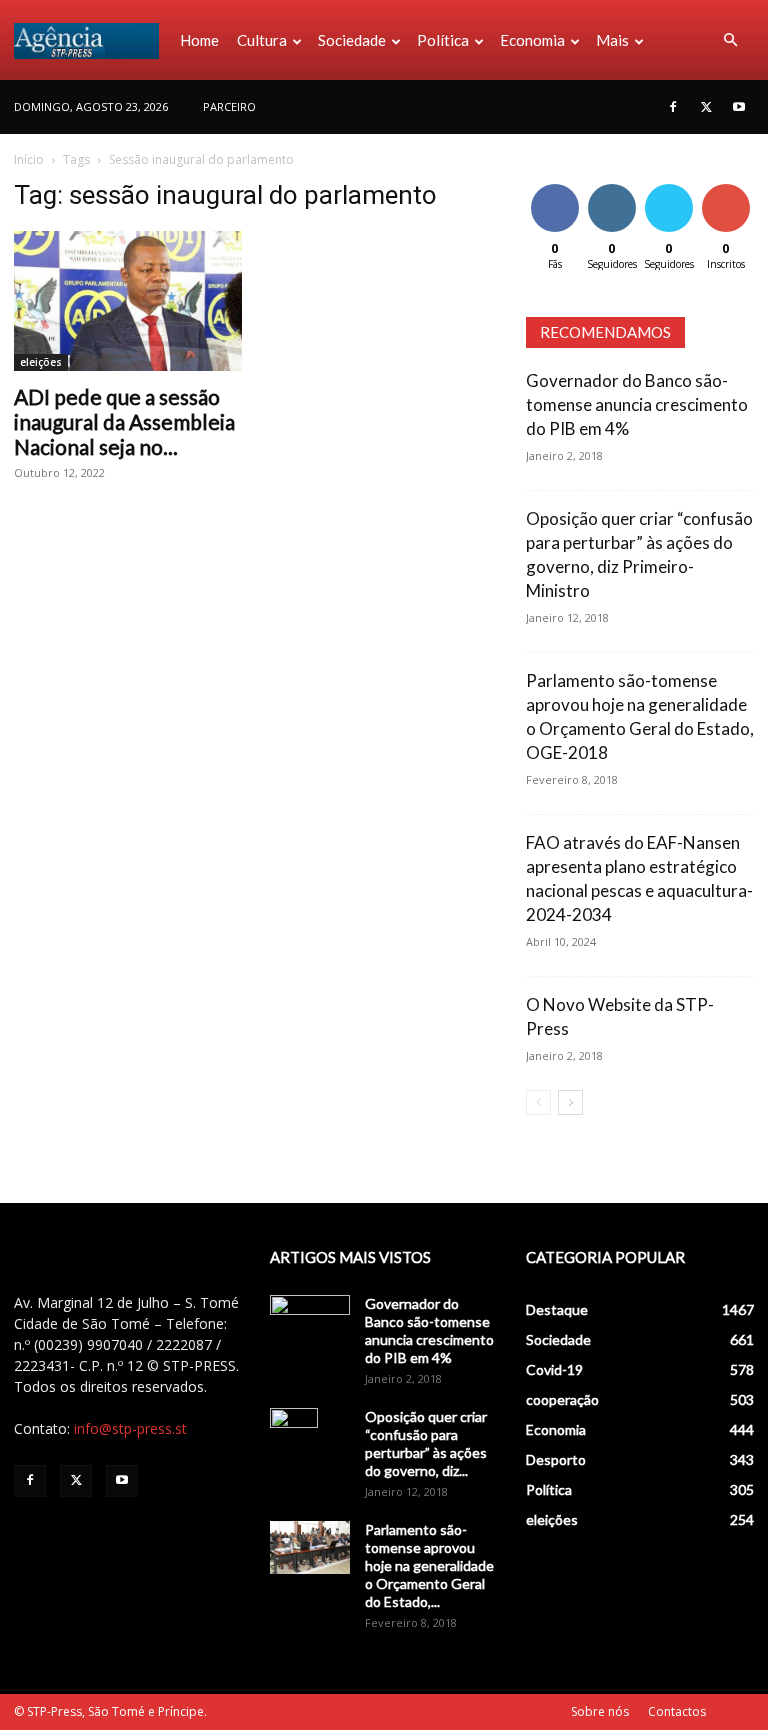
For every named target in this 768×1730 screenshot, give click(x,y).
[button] (730, 40)
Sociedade (352, 40)
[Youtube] (739, 107)
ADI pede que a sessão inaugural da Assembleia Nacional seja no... (124, 421)
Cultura (262, 40)
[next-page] (570, 1102)
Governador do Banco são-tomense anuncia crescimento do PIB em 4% (637, 404)
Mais (612, 40)
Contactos (677, 1711)
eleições (41, 362)
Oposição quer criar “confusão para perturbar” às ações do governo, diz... (426, 1443)
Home (199, 40)
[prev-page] (538, 1102)
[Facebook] (673, 107)
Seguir (611, 187)
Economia (532, 40)
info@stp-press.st (130, 1428)
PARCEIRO (229, 106)
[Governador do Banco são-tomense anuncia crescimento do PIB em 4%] (310, 1323)
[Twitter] (706, 107)
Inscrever (728, 187)
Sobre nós (600, 1711)
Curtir (555, 187)
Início (29, 159)
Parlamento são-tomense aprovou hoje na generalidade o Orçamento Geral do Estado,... (429, 1565)
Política (443, 40)
